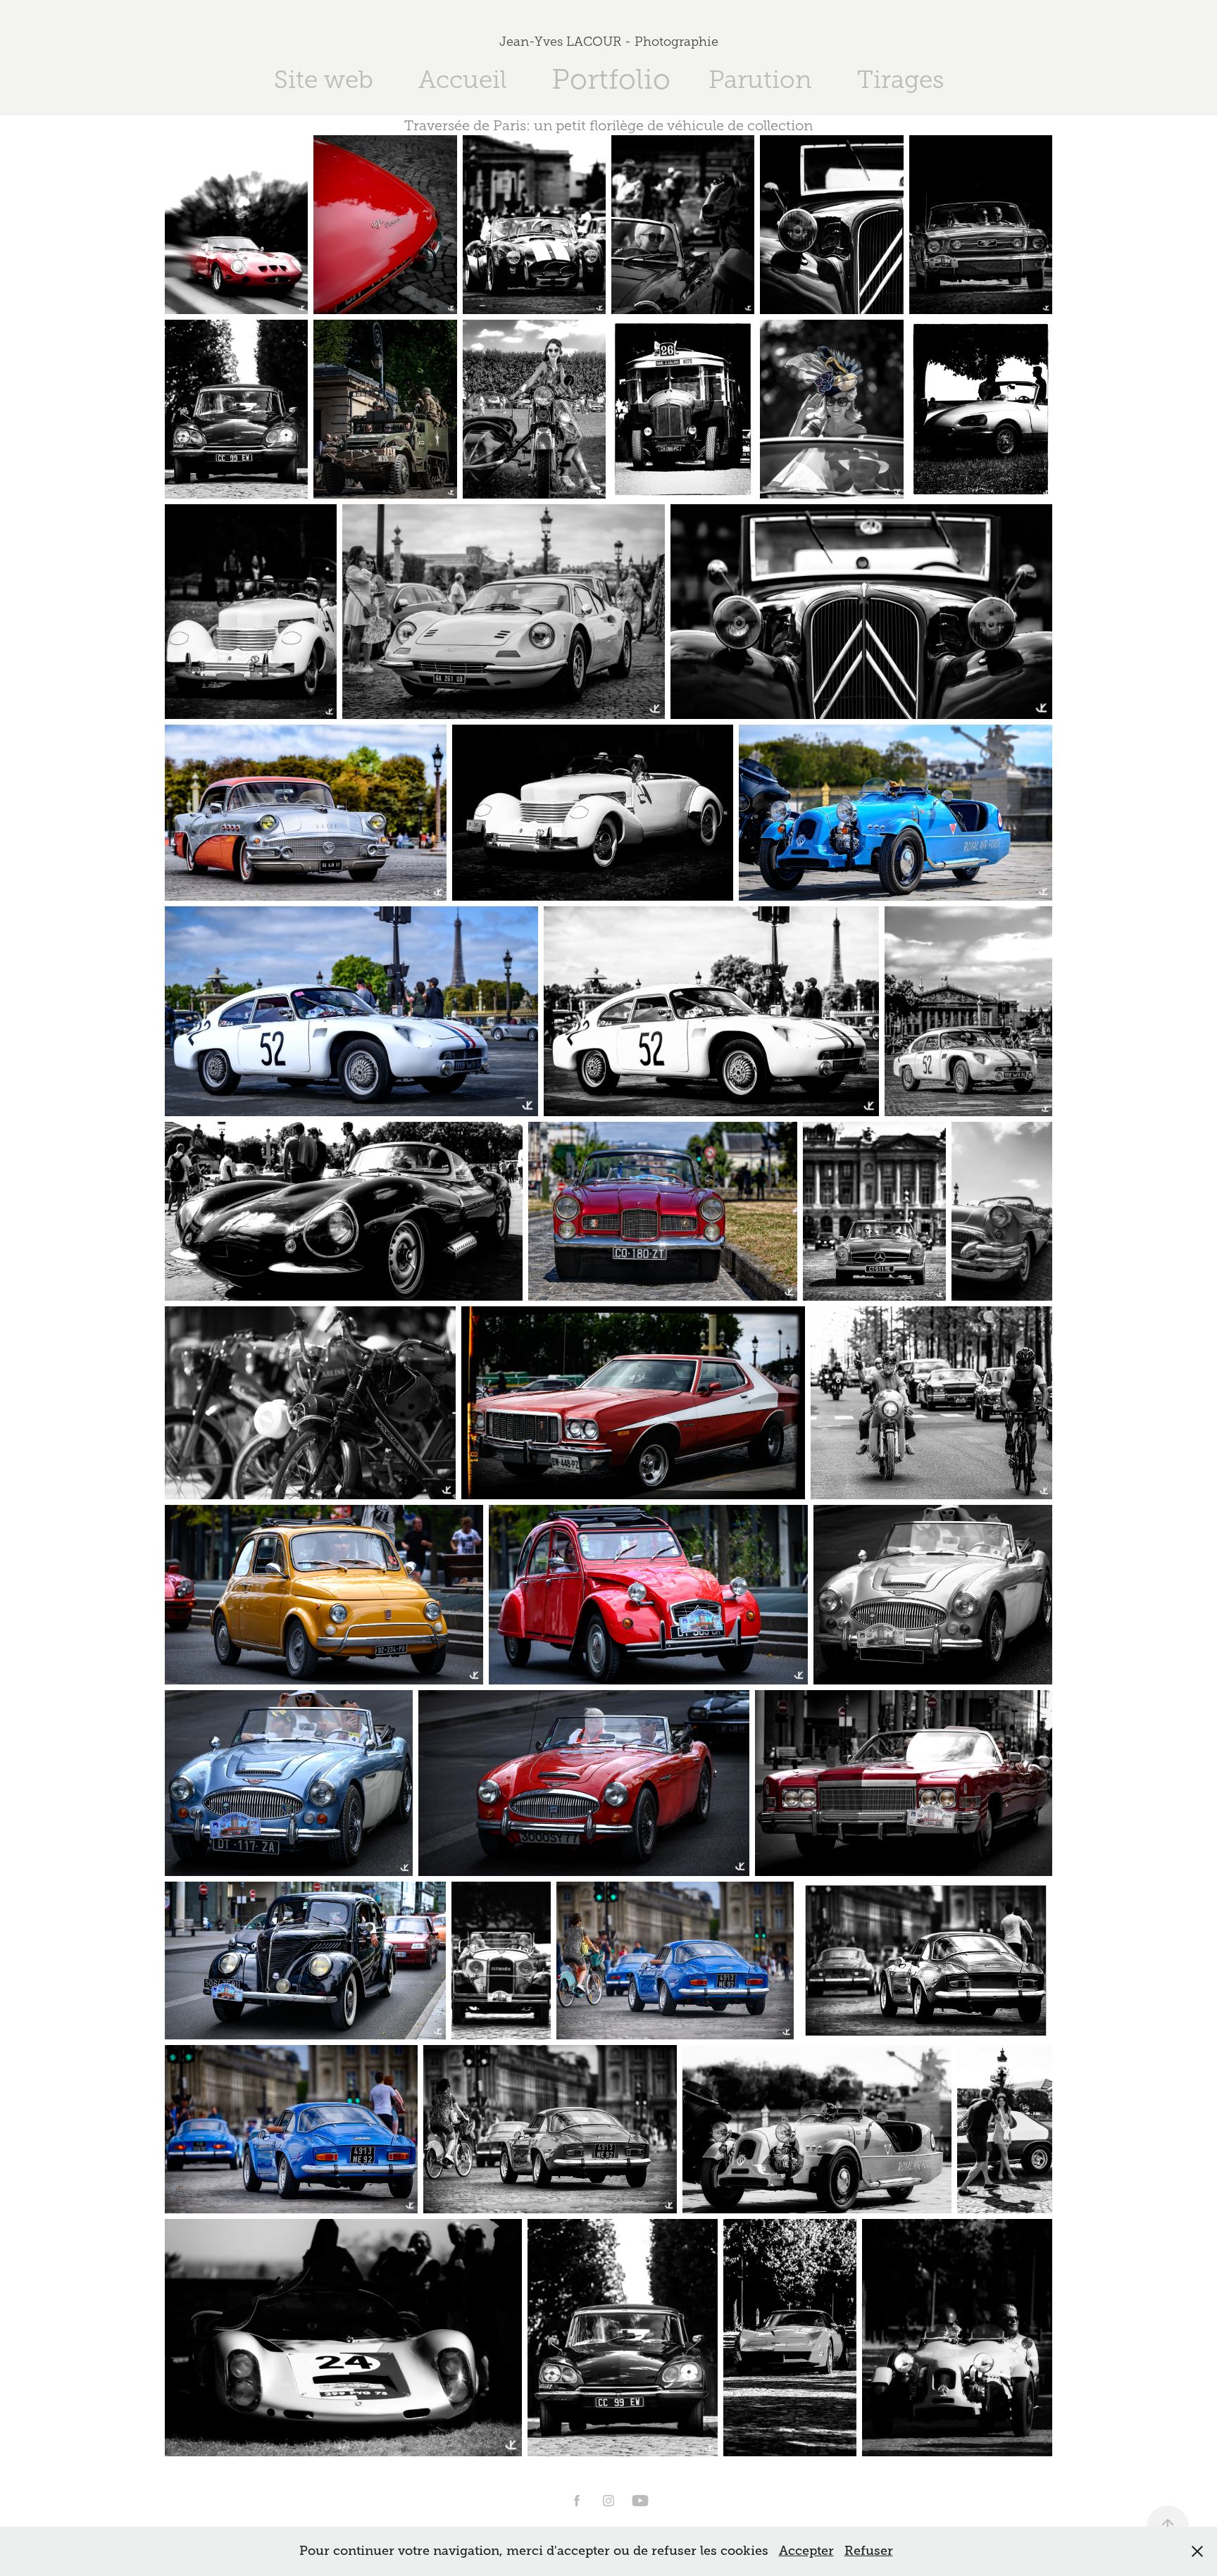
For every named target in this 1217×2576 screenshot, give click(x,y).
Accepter (806, 2551)
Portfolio (611, 79)
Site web (324, 80)
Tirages (900, 80)
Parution (760, 80)
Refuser (869, 2551)
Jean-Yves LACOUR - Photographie (609, 42)
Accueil (462, 80)
